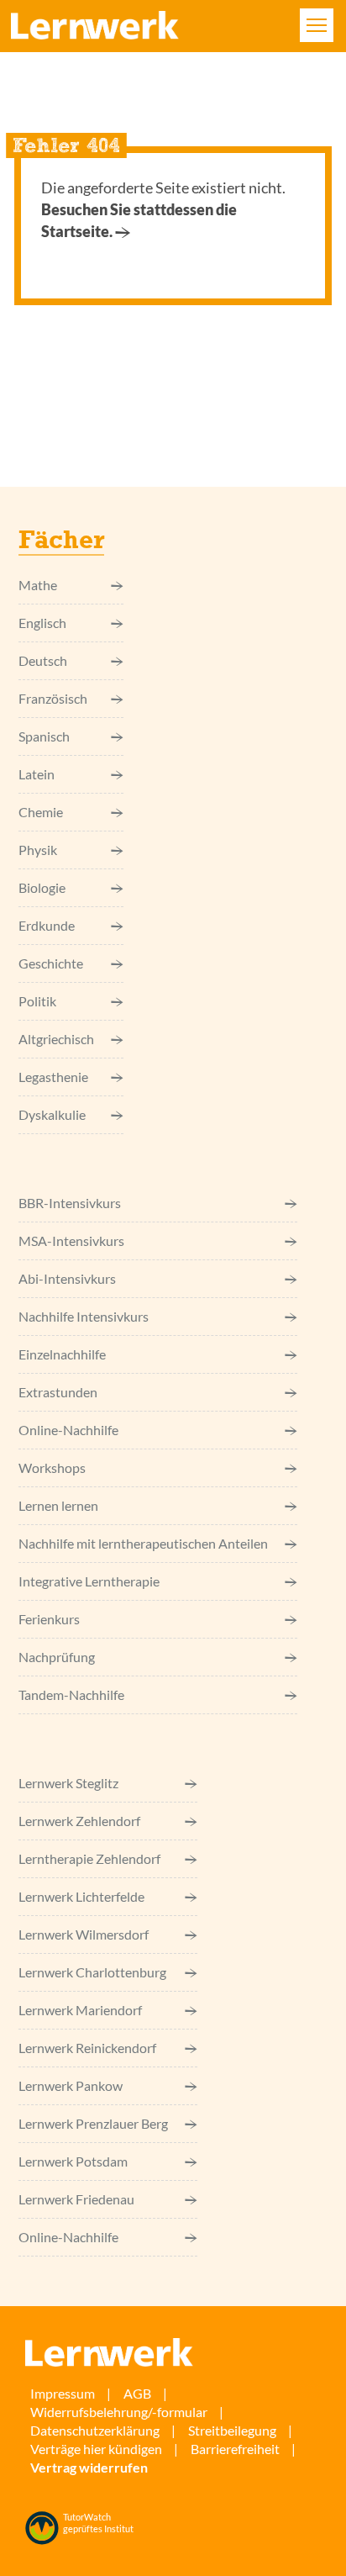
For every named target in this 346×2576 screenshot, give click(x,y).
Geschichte (51, 963)
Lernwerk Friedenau (76, 2199)
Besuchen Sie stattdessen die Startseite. (139, 220)
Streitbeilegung (232, 2430)
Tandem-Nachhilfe (71, 1694)
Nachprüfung (57, 1657)
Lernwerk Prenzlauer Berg (93, 2123)
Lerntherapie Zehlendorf (89, 1858)
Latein (37, 774)
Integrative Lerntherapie (89, 1581)
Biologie (42, 887)
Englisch (42, 623)
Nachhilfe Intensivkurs (84, 1316)
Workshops (52, 1467)
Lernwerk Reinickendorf (87, 2048)
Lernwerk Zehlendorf (79, 1821)
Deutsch (43, 660)
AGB (137, 2393)
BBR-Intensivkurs (70, 1203)
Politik (37, 1001)
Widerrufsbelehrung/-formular (119, 2412)
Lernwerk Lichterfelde (81, 1896)
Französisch (53, 698)
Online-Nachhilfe (68, 1430)
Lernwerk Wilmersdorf (84, 1934)
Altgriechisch (56, 1039)
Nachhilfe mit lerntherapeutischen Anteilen (143, 1543)
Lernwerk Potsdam (73, 2161)
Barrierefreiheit (235, 2449)
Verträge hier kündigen (96, 2449)
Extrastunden (58, 1392)
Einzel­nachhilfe (62, 1354)
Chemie (41, 812)
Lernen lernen (58, 1505)
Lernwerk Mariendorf (80, 2010)
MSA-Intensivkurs (71, 1240)
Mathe (38, 585)
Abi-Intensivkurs (67, 1278)
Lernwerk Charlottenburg (92, 1972)
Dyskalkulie (52, 1114)
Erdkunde (47, 925)
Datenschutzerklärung (95, 2430)
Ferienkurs (49, 1619)
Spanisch (44, 736)
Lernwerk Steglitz (68, 1783)
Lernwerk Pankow (71, 2085)
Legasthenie (53, 1077)
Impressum (63, 2393)
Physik (38, 850)
